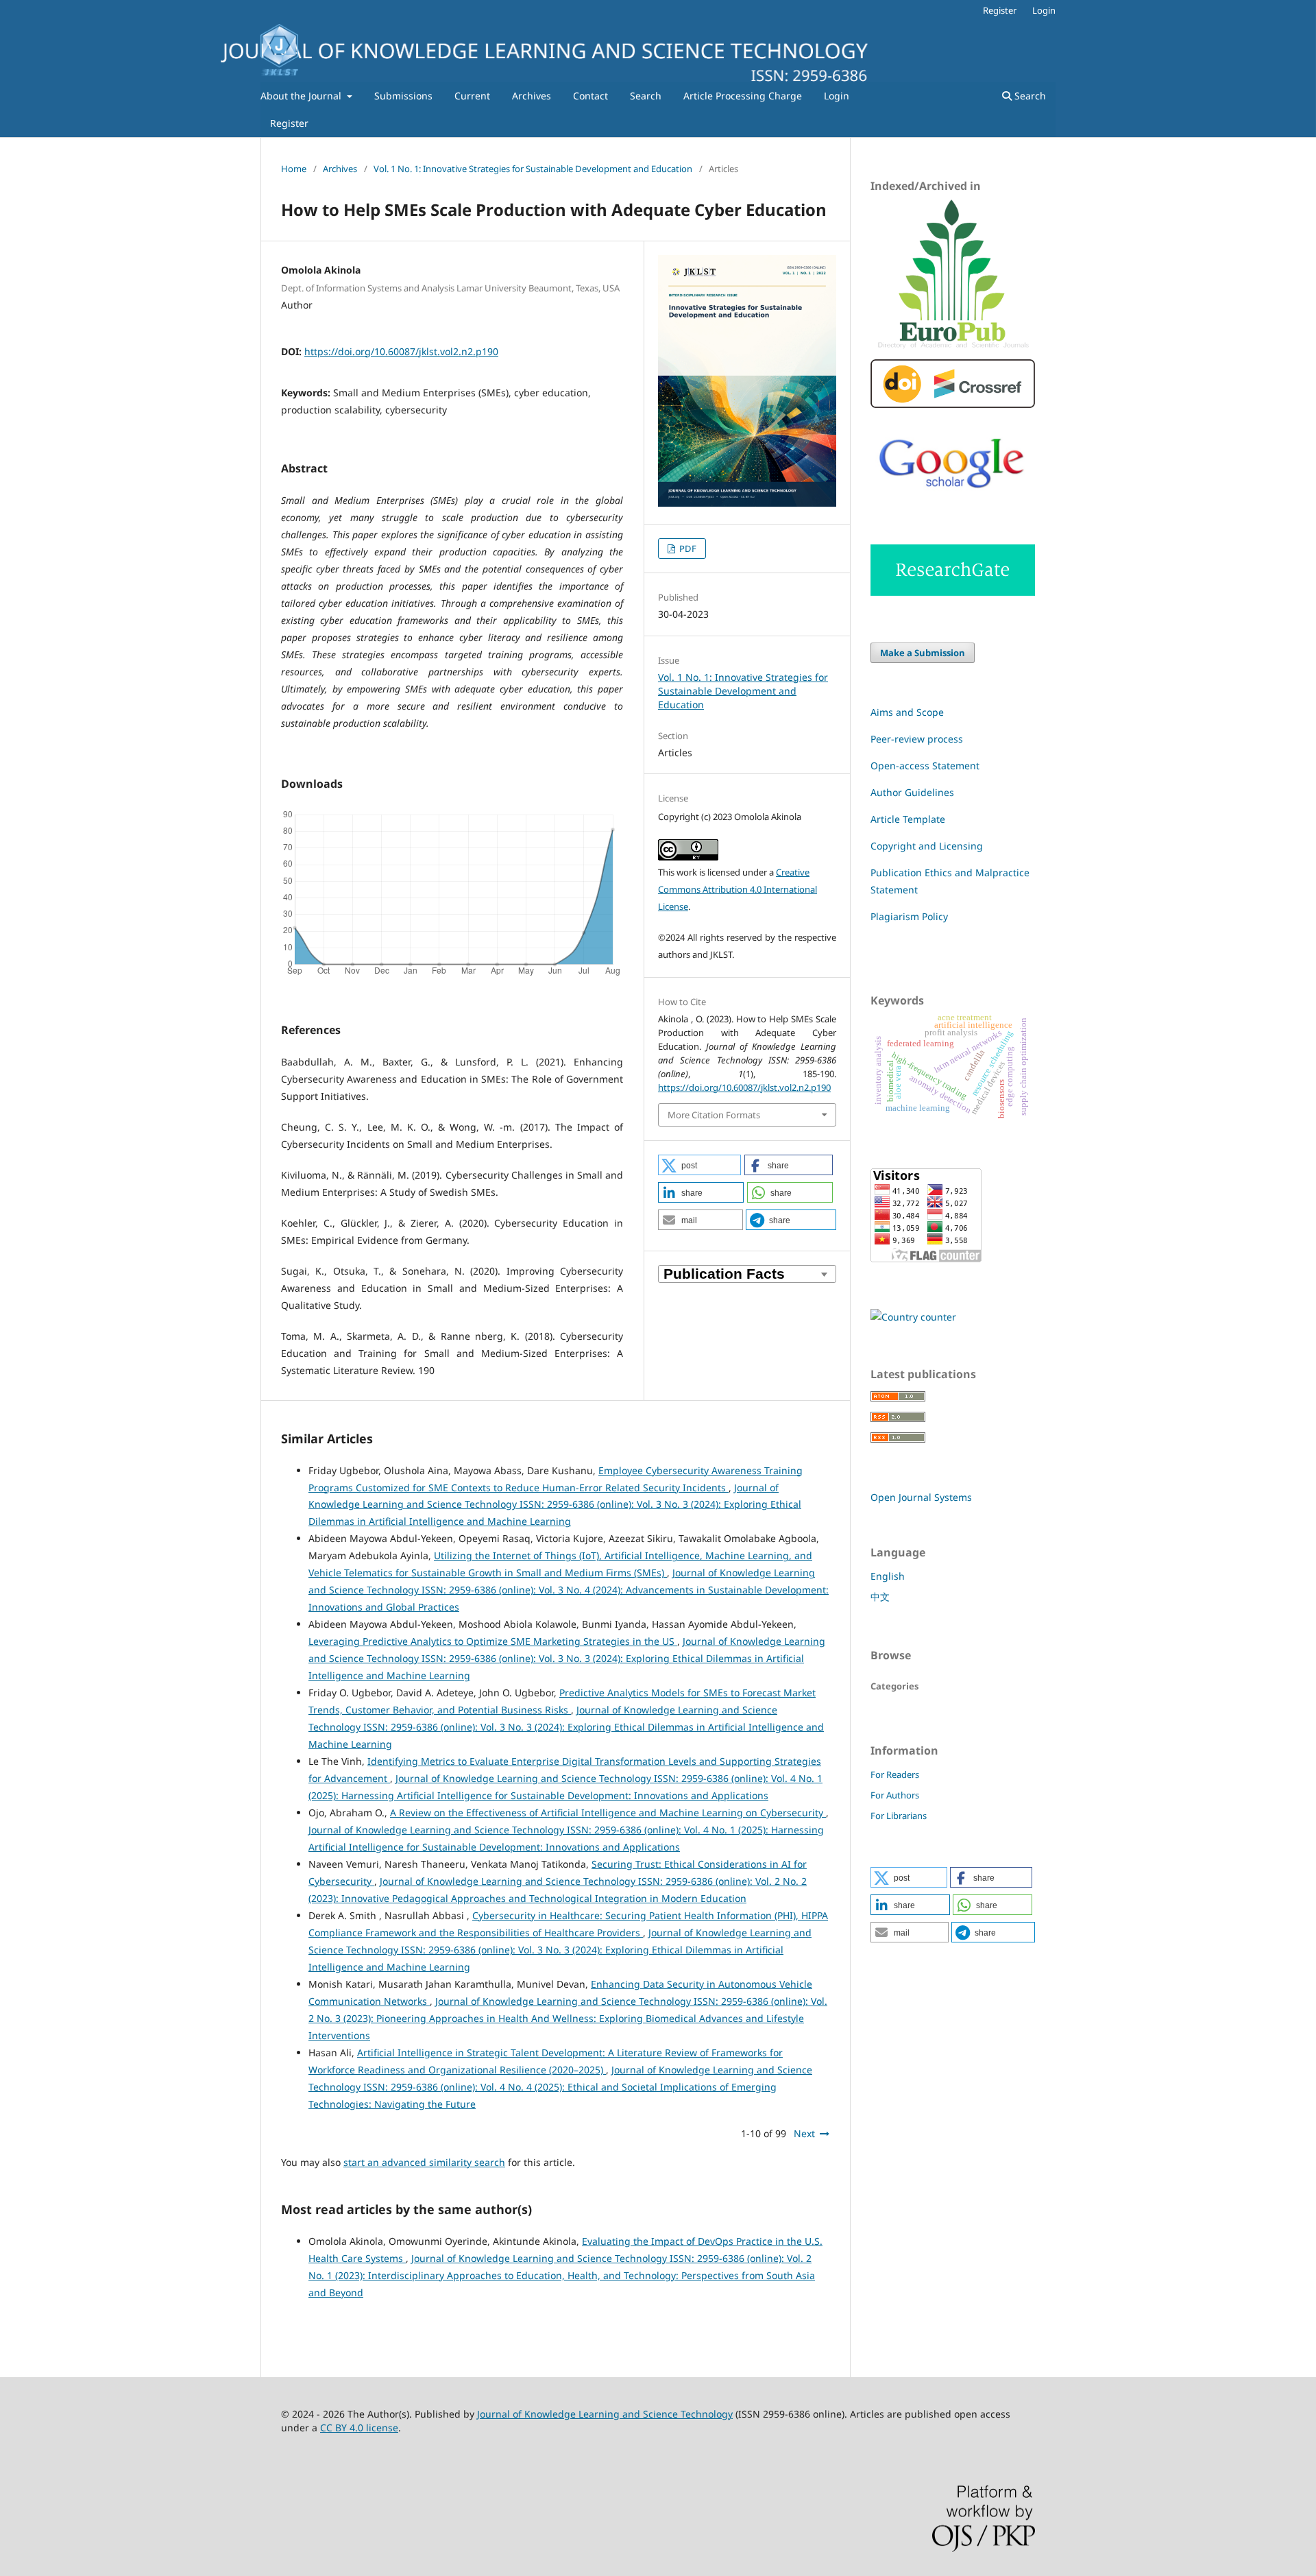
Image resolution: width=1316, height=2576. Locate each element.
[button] (699, 1165)
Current (472, 96)
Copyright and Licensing (927, 846)
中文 (880, 1597)
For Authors (895, 1795)
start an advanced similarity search (424, 2162)
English (888, 1576)
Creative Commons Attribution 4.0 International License (738, 889)
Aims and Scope (907, 712)
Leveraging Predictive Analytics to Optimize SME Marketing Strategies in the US (493, 1641)
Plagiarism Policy (909, 916)
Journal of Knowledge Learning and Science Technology (605, 2414)
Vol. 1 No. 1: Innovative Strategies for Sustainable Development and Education (533, 169)
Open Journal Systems (921, 1497)
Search (646, 96)
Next (804, 2133)
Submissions (403, 96)
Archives (532, 96)
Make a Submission (923, 653)
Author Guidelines (912, 792)
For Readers (895, 1774)
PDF (687, 549)
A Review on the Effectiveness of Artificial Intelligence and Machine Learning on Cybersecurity (608, 1813)
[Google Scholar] (953, 499)
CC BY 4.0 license (359, 2428)
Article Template (908, 819)
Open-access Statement (925, 766)
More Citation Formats (714, 1115)
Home (294, 169)
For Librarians (899, 1816)
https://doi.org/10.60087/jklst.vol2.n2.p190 (401, 351)
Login (837, 96)
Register (289, 123)
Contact (590, 96)
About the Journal (302, 96)
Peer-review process (917, 739)
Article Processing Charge (743, 96)
